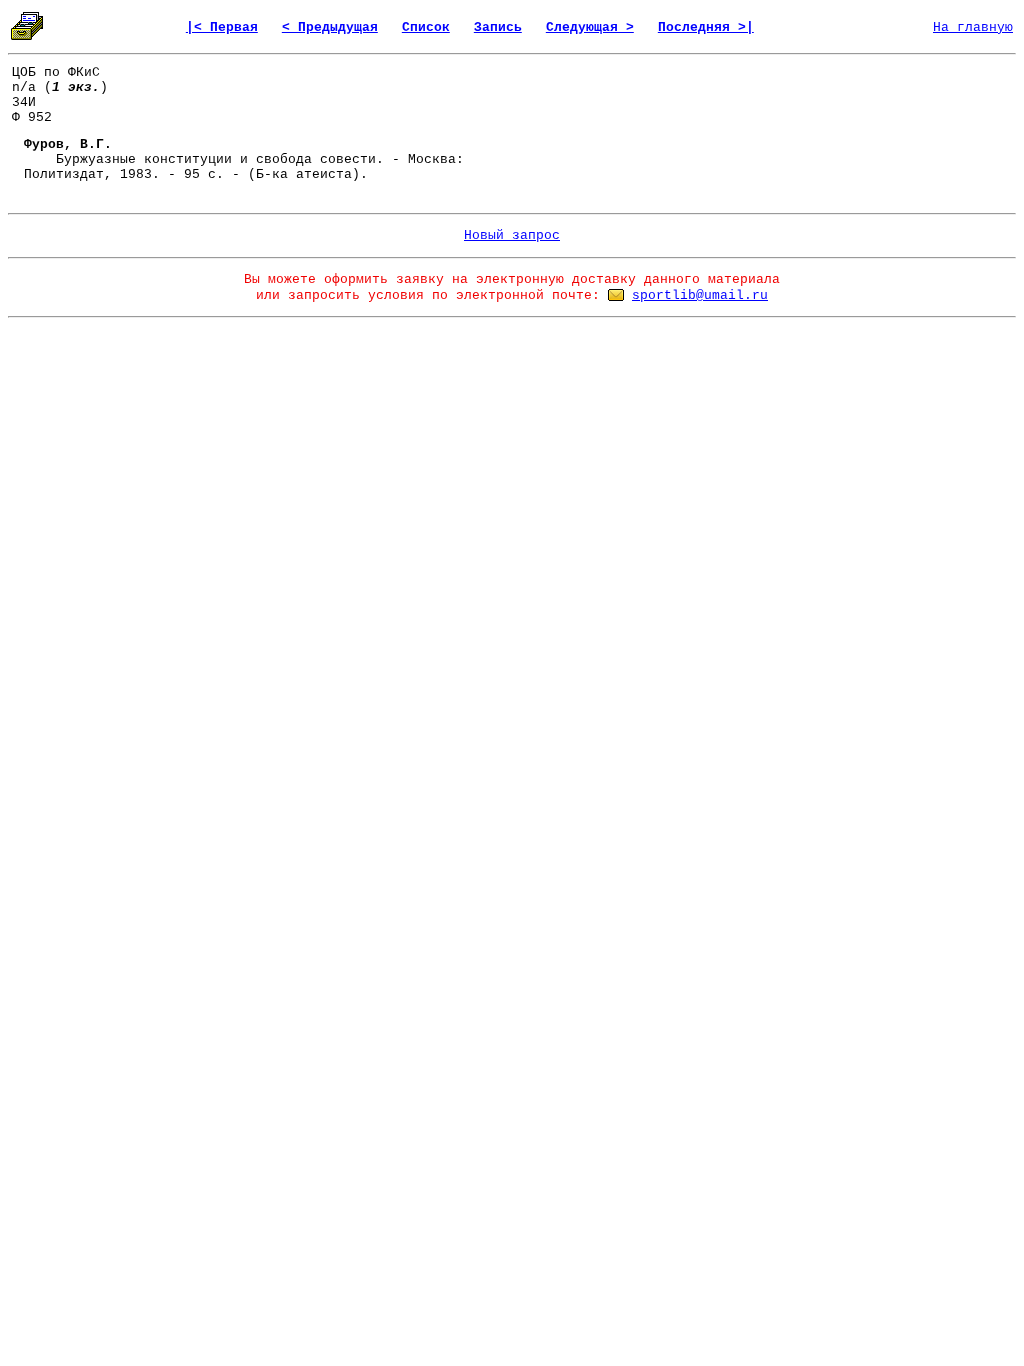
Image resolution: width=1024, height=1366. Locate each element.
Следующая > (590, 27)
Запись (498, 27)
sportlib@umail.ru (700, 295)
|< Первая (222, 27)
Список (426, 27)
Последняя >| (706, 27)
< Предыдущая (330, 27)
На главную (973, 27)
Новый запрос (512, 235)
